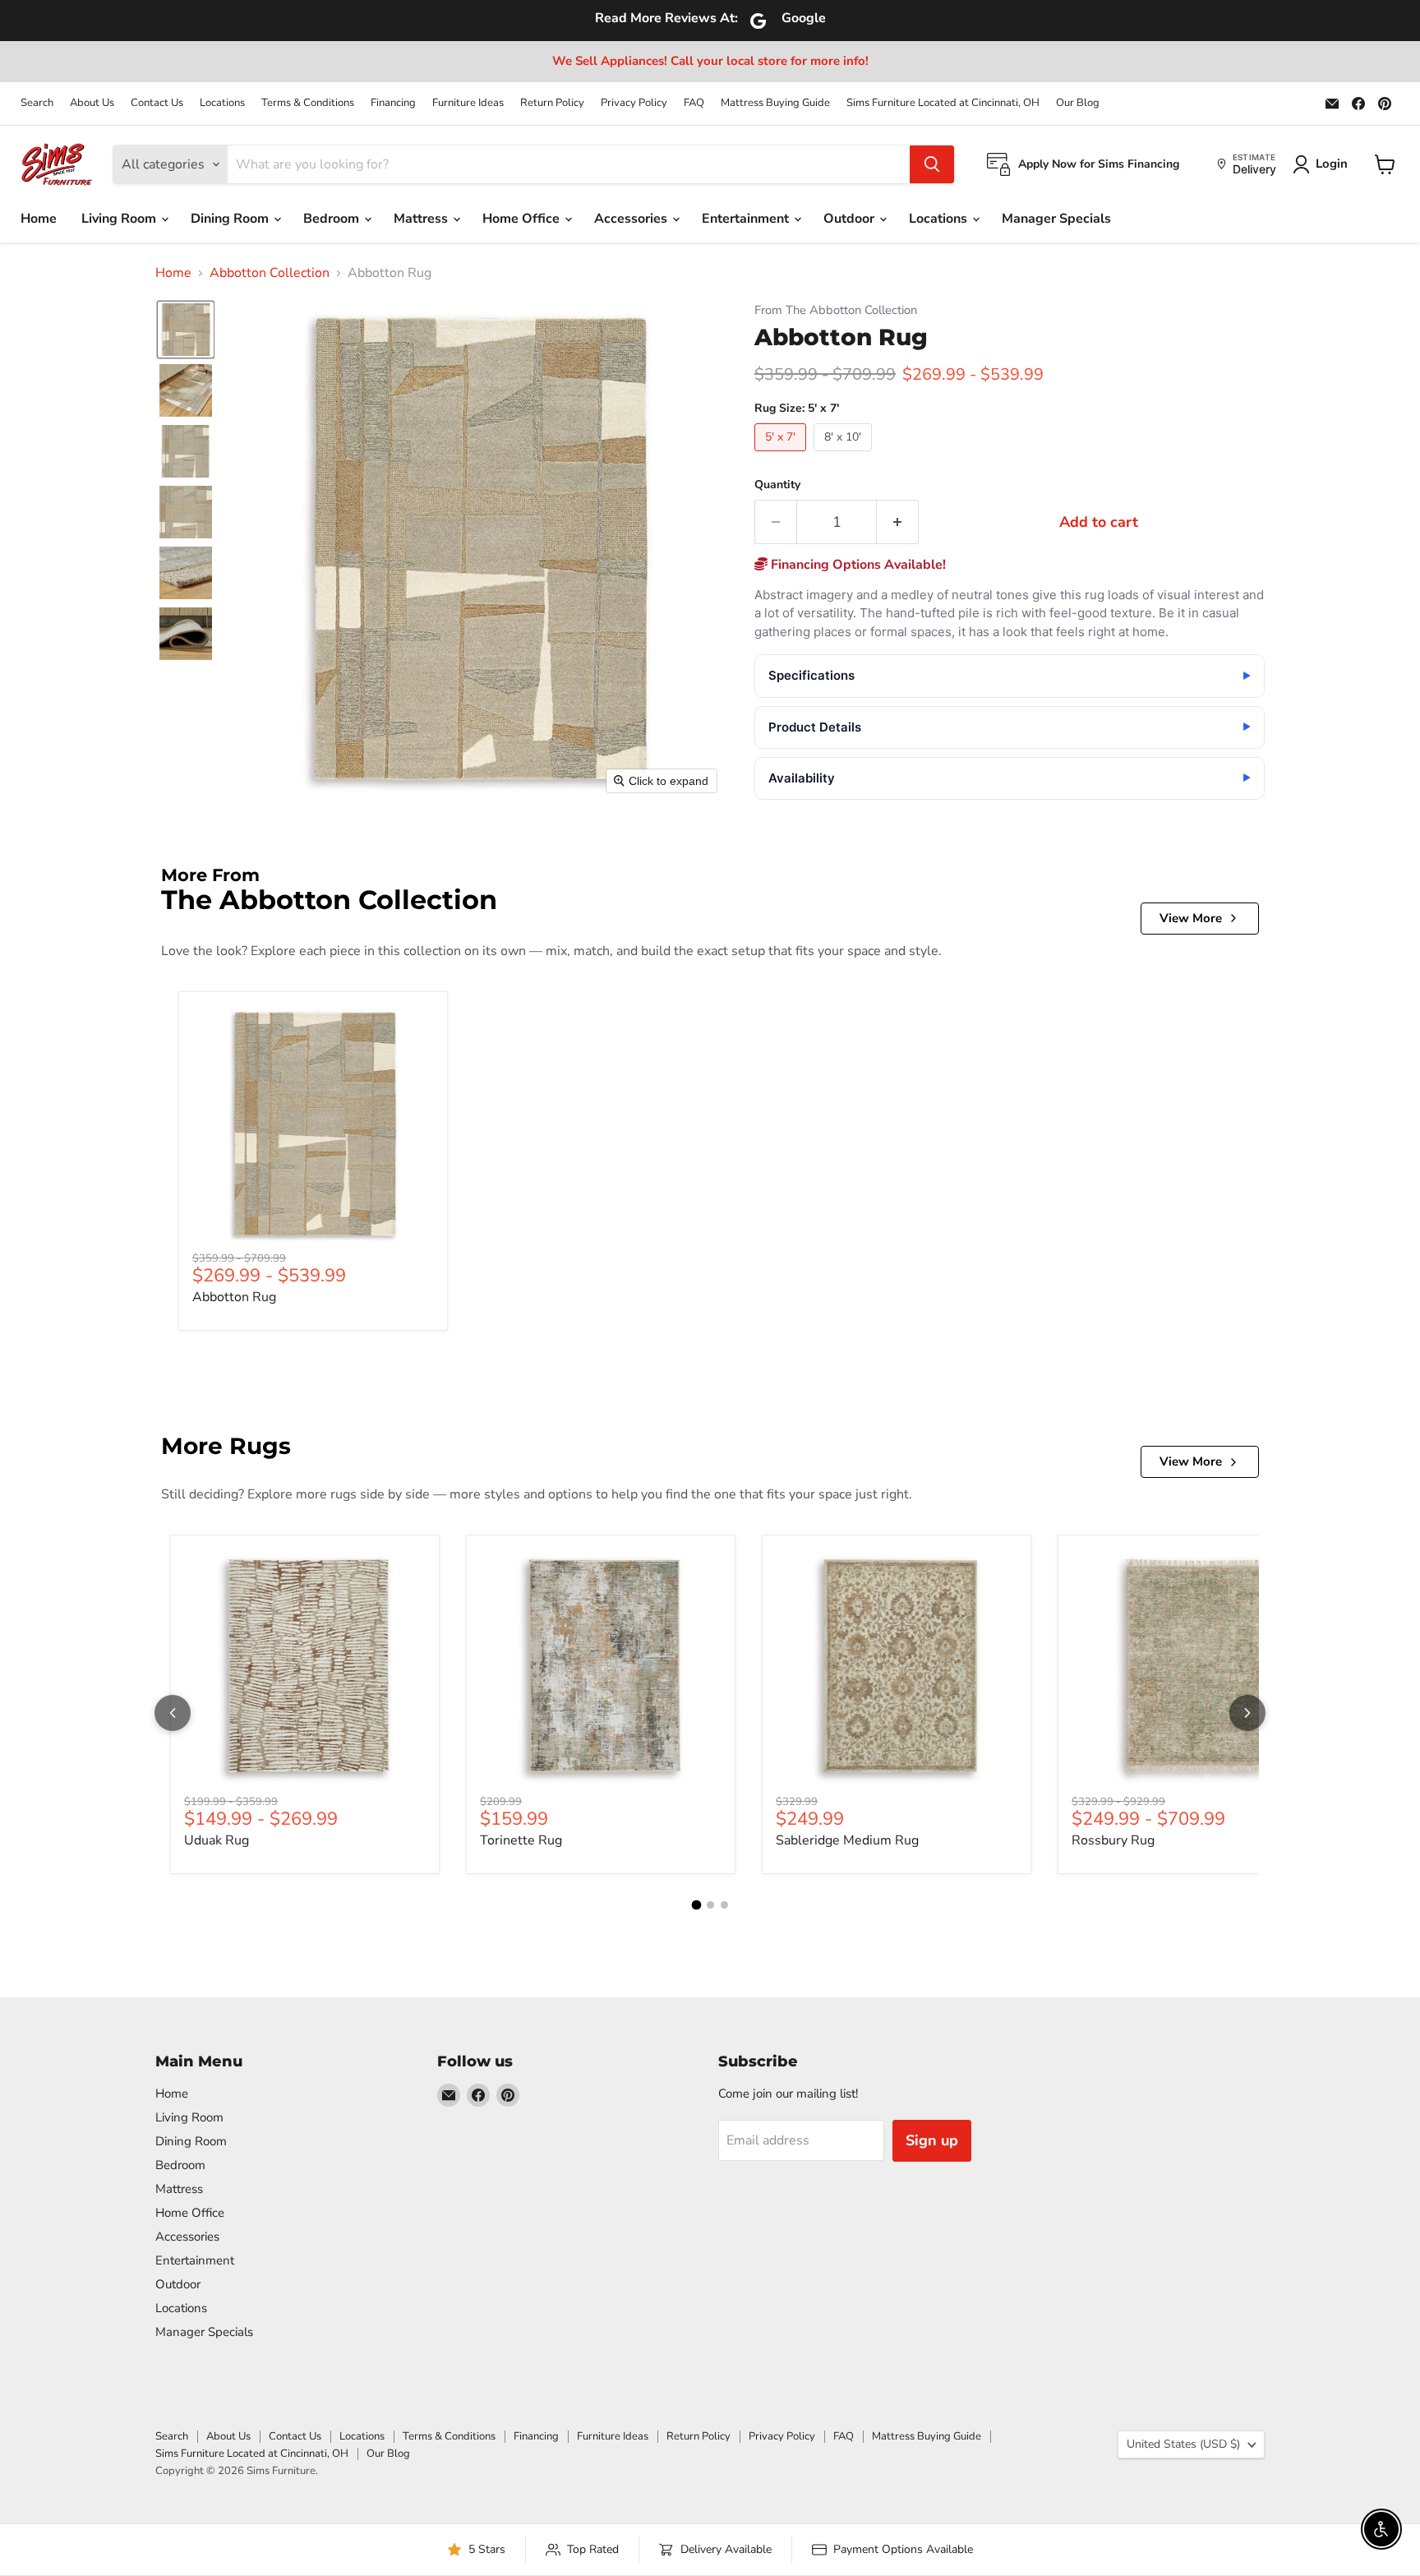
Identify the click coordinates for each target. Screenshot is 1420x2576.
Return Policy (552, 103)
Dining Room (231, 219)
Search (37, 103)
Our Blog (1078, 103)
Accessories (632, 219)
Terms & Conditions (308, 103)
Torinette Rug (521, 1840)
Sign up (932, 2140)
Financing (393, 103)
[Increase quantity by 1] (898, 522)
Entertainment (747, 219)
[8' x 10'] (845, 455)
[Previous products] (173, 1713)
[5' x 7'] (782, 455)
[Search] (932, 164)
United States (1183, 2444)
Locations (222, 103)
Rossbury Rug (1113, 1840)
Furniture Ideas (468, 103)
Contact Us (157, 103)
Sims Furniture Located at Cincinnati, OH (943, 103)
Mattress (422, 219)
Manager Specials (1056, 219)
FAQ (694, 103)
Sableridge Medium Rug (847, 1840)
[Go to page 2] (710, 1905)
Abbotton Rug (234, 1297)
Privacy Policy (634, 103)
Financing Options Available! (857, 565)
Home (39, 219)
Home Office (523, 219)
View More (1191, 918)
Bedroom (333, 219)
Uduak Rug (217, 1840)
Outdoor (851, 219)
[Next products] (1247, 1713)
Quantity (777, 485)
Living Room (120, 219)
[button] (186, 330)
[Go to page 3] (724, 1905)
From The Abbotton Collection (836, 310)
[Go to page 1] (696, 1905)
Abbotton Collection (270, 273)
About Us (92, 103)
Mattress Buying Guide (775, 103)
